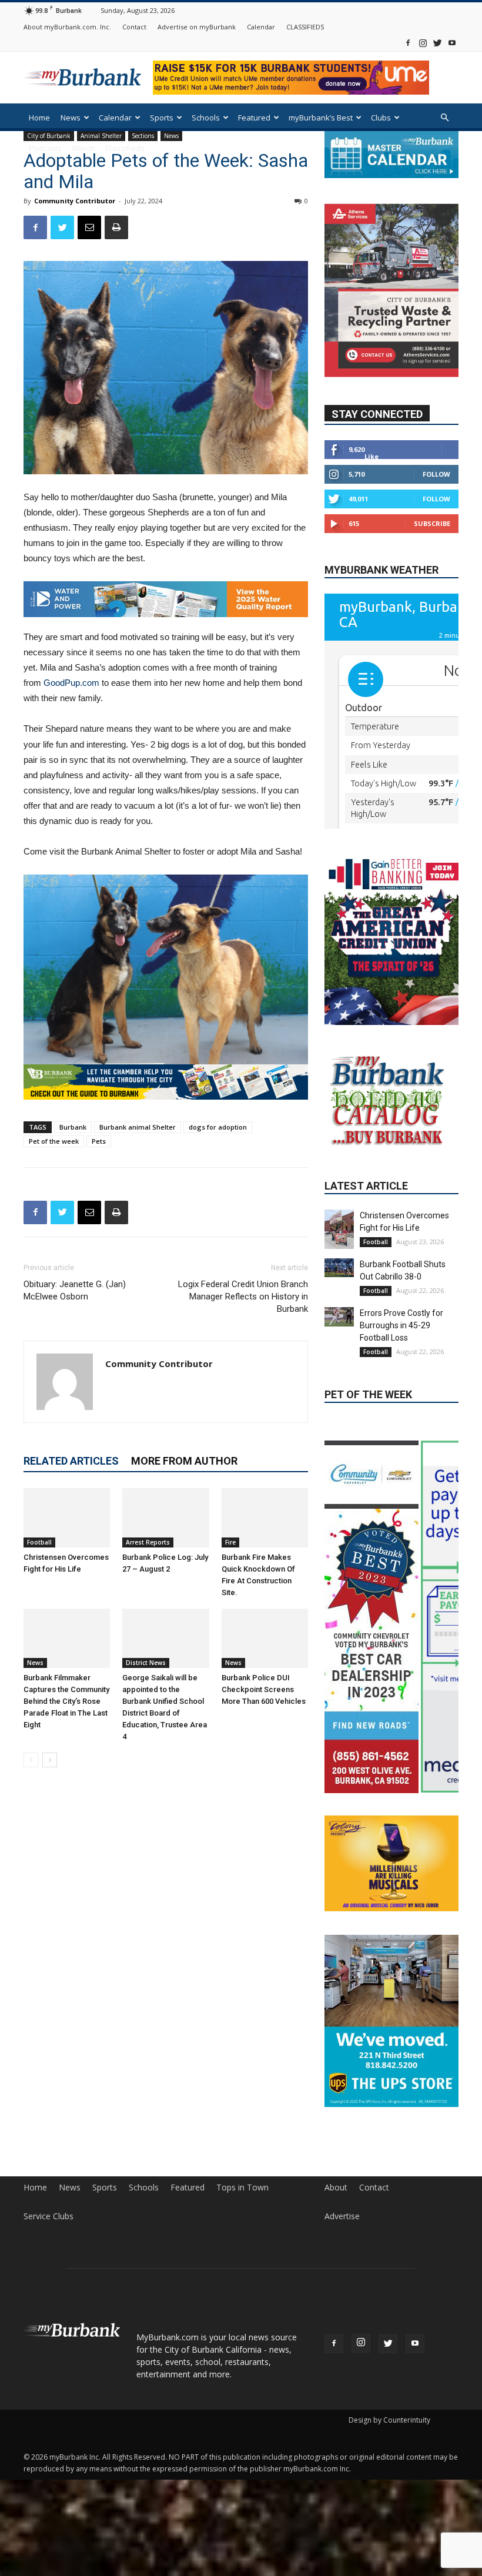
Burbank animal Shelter (138, 1127)
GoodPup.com (71, 683)
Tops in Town (242, 2188)
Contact (134, 27)
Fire (230, 1542)
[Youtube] (452, 43)
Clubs (381, 118)
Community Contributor (75, 201)
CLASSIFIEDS (305, 27)
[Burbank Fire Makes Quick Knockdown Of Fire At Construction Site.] (265, 1518)
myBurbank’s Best (321, 118)
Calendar (261, 27)
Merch (83, 148)
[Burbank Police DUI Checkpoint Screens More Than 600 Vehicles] (265, 1638)
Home (39, 118)
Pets (99, 1141)
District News (146, 1663)
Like (371, 456)
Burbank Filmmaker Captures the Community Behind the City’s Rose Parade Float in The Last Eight (66, 1701)
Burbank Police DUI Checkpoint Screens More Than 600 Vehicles (264, 1689)
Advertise (342, 2216)
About (336, 2188)
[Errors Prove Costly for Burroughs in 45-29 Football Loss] (339, 1317)
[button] (444, 118)
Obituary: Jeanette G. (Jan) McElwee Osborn (75, 1290)
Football (39, 1542)
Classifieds (125, 148)
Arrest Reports (148, 1542)
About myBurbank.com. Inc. (67, 27)
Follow (436, 474)
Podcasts (45, 148)
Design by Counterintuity (389, 2420)
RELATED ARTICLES (71, 1461)
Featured (254, 118)
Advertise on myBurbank (197, 27)
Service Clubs (48, 2216)
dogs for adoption (218, 1127)
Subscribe (432, 523)
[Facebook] (408, 43)
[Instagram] (423, 43)
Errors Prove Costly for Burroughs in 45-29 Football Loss (401, 1325)
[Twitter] (437, 43)
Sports (162, 118)
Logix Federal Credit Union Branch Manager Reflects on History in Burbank (243, 1297)
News (71, 118)
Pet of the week (54, 1141)
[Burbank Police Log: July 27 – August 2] (165, 1518)
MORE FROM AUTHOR (184, 1461)
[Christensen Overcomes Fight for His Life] (67, 1518)
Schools (206, 118)
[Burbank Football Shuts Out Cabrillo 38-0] (339, 1268)
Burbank (73, 1127)
